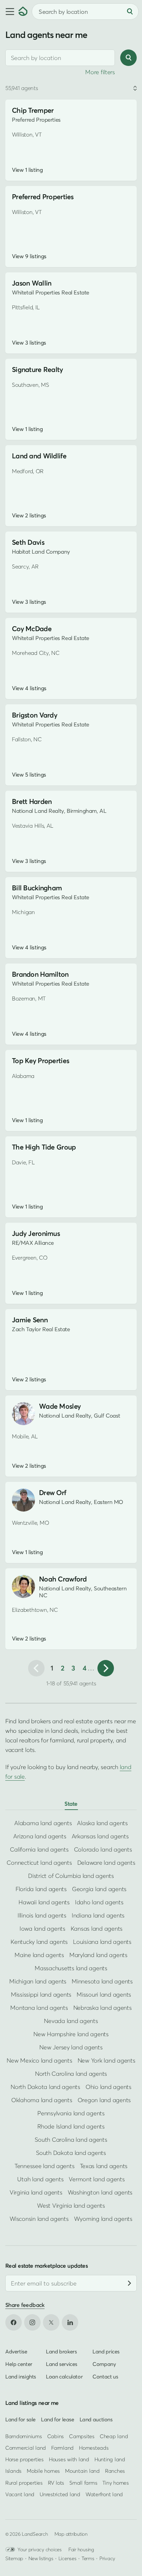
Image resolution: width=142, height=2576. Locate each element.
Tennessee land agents (45, 2166)
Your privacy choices (40, 2549)
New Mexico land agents (39, 2060)
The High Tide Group (44, 1147)
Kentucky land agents (39, 1942)
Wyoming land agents (103, 2219)
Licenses (68, 2558)
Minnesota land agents (102, 1981)
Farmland (62, 2448)
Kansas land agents (97, 1929)
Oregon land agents (104, 2100)
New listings (41, 2558)
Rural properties (24, 2483)
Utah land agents (40, 2179)
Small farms (83, 2483)
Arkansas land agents (100, 1836)
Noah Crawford (63, 1579)
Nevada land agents (71, 2021)
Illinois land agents (42, 1915)
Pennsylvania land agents (71, 2113)
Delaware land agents (106, 1863)
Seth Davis (28, 542)
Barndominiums (24, 2436)
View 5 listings (29, 775)
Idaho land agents (99, 1902)
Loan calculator (64, 2377)
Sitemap (14, 2558)
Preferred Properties (43, 197)
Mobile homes (43, 2471)
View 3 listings (29, 343)
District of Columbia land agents (71, 1876)
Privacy (107, 2558)
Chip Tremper (33, 110)
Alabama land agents (43, 1823)
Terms (88, 2558)
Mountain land (82, 2471)
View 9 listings (29, 256)
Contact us (105, 2377)
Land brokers (61, 2351)
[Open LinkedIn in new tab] (70, 2322)
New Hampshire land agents (71, 2034)
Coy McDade (32, 629)
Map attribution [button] (71, 2534)
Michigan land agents (38, 1981)
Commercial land (26, 2448)
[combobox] (60, 58)
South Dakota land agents (71, 2153)
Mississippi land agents (41, 1994)
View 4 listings (29, 688)
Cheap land (114, 2436)
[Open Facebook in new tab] (14, 2322)
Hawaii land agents (44, 1902)
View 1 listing (27, 170)
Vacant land (20, 2494)
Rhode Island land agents (71, 2126)
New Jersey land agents (71, 2047)
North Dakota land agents (45, 2087)
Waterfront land (104, 2494)
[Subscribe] (129, 2283)
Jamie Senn (30, 1320)
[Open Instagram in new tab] (32, 2322)
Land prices (106, 2351)
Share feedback (25, 2305)
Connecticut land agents (39, 1863)
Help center (19, 2364)
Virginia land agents (36, 2192)
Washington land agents (100, 2192)
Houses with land (69, 2459)
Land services (62, 2364)
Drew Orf (53, 1493)
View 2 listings (29, 515)
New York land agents (106, 2060)
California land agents (39, 1849)
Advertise (16, 2351)
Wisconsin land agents (39, 2219)
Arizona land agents (40, 1836)
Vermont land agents (97, 2179)
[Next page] (106, 1668)
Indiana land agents (98, 1915)
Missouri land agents (104, 1994)
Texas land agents (104, 2166)
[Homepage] (23, 12)
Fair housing (81, 2549)
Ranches (115, 2471)
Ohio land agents (108, 2087)
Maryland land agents (98, 1955)
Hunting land (110, 2459)
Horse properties (24, 2459)
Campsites (82, 2436)
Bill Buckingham (37, 888)
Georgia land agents (99, 1889)
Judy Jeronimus (36, 1233)
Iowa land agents (42, 1929)
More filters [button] (100, 72)
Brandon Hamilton (40, 974)
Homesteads (94, 2448)
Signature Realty (37, 369)
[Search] (130, 12)
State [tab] (71, 1804)
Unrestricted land (60, 2494)
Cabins (56, 2436)
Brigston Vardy (35, 715)
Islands (13, 2471)
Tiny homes (115, 2483)
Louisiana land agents (102, 1942)
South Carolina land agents (71, 2140)
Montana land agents (39, 2008)
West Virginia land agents (71, 2206)
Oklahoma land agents (42, 2100)
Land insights (21, 2377)
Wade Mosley (60, 1406)
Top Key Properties (40, 1061)
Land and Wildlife (39, 456)
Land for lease (58, 2419)
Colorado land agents (103, 1849)
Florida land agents (41, 1889)
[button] (9, 12)
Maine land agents (39, 1955)
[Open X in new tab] (51, 2322)
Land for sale (20, 2419)
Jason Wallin (32, 283)
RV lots (56, 2483)
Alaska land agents (102, 1823)
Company (104, 2364)
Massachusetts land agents (71, 1968)
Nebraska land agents (103, 2008)
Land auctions (96, 2419)
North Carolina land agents (71, 2074)
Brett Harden (32, 801)
